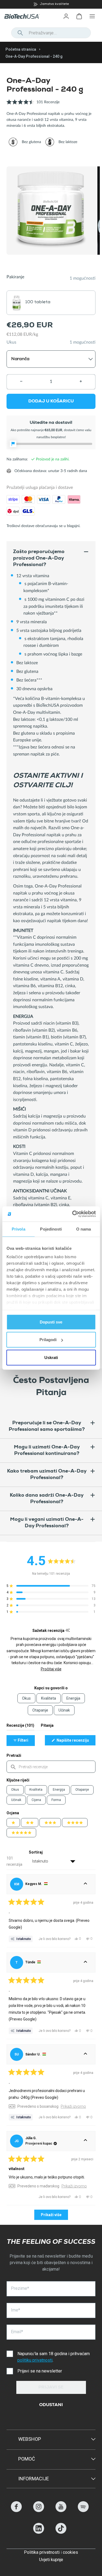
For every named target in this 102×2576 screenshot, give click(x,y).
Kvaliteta (36, 1790)
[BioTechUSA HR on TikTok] (61, 2532)
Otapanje (82, 1790)
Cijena (36, 1800)
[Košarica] (79, 16)
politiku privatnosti (35, 2360)
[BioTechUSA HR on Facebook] (16, 2511)
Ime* (16, 2310)
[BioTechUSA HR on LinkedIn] (39, 2532)
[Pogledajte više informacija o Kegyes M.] (85, 1884)
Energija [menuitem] (73, 1698)
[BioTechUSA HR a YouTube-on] (61, 2511)
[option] (51, 4)
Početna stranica (21, 49)
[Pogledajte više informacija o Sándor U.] (85, 2054)
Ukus (11, 342)
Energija (59, 1790)
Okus (15, 1790)
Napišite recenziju (76, 1742)
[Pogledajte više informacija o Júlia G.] (85, 2141)
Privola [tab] (18, 1229)
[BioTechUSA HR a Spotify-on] (83, 2511)
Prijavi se (51, 2388)
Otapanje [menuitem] (40, 1710)
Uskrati (51, 1357)
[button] (33, 105)
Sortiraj (36, 1852)
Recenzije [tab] (20, 1727)
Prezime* (20, 2288)
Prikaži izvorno (73, 2106)
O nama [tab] (84, 1229)
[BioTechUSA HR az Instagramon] (39, 2511)
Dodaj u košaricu (51, 402)
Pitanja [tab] (47, 1727)
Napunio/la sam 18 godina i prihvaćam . (54, 2357)
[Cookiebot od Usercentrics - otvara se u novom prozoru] (73, 1214)
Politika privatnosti (42, 2552)
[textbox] (51, 1767)
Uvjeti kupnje (51, 2560)
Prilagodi (48, 1340)
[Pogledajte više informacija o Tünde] (85, 1962)
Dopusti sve (51, 1322)
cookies (70, 2552)
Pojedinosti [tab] (51, 1229)
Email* (17, 2332)
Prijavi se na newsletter (40, 2371)
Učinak (16, 1800)
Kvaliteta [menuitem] (49, 1698)
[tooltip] (68, 1630)
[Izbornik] (92, 16)
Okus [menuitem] (26, 1698)
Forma (56, 1800)
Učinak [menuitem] (64, 1710)
